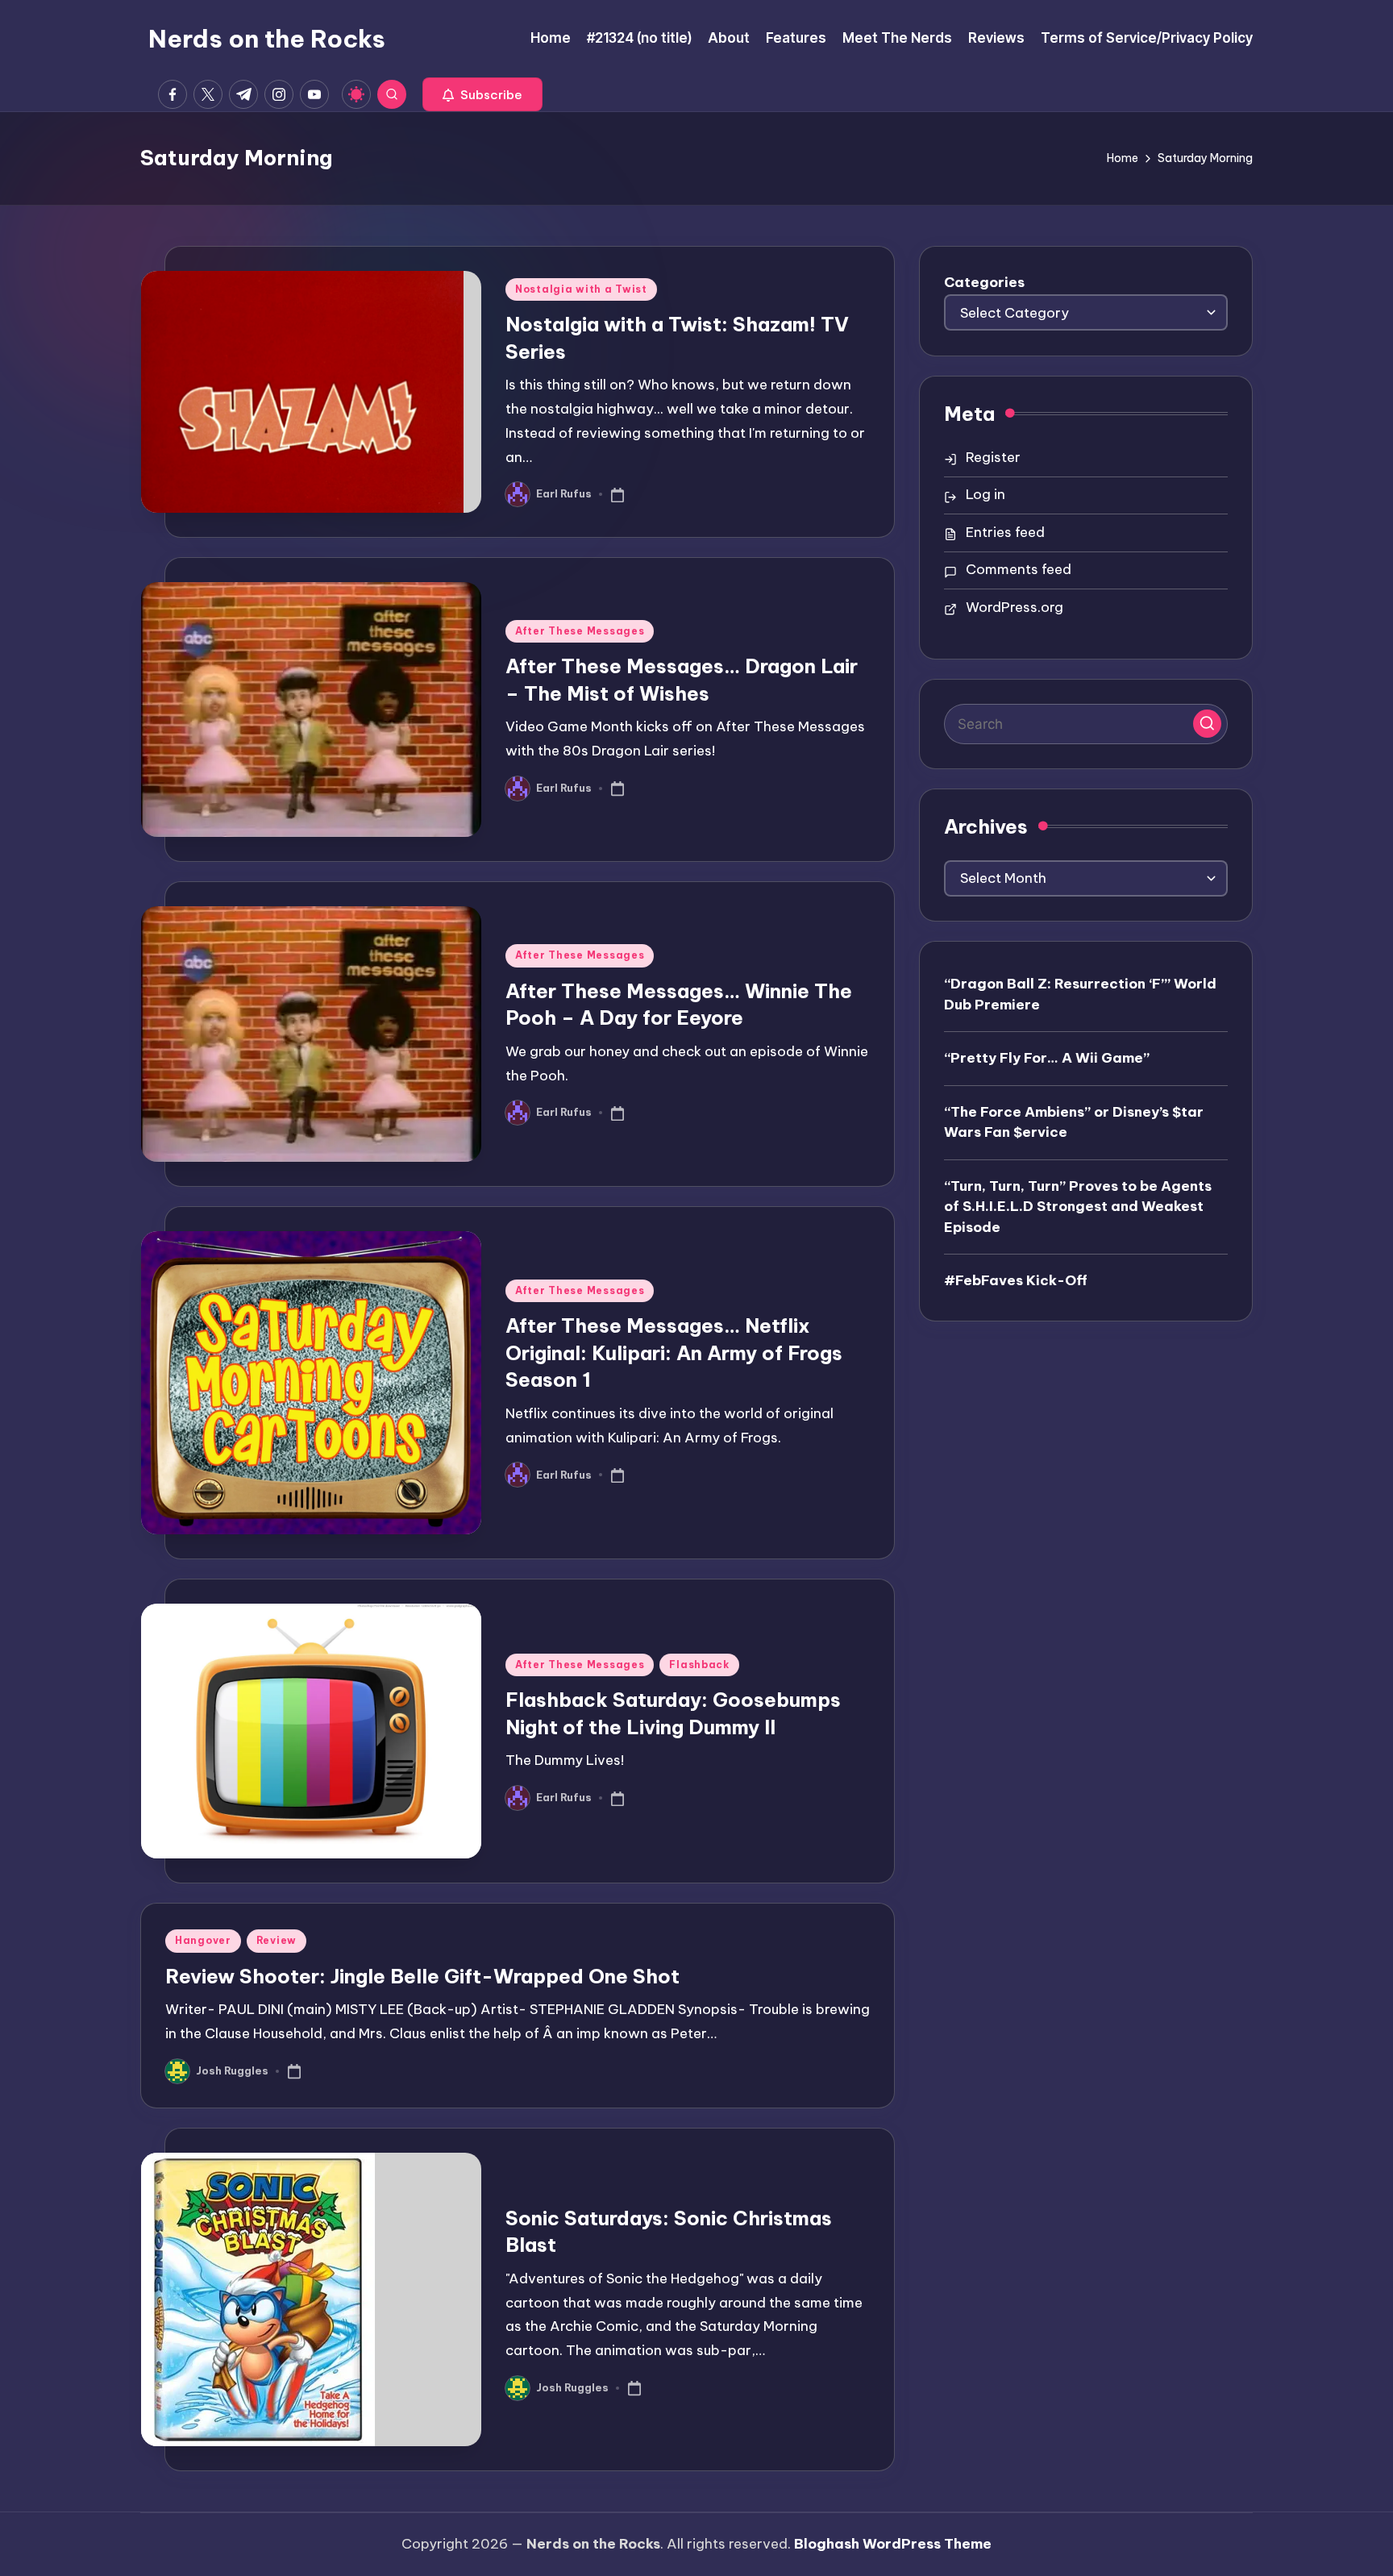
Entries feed (1005, 532)
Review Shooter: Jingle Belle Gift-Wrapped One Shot (422, 1976)
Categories (984, 282)
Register (993, 457)
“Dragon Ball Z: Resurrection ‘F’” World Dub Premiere (1080, 994)
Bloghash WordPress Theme (893, 2544)
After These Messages (580, 631)
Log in (985, 494)
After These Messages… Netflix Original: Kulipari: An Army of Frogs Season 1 (674, 1353)
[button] (482, 94)
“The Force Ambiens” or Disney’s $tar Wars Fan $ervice (1074, 1122)
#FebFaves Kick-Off (1016, 1280)
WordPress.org (1015, 607)
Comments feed (1019, 569)
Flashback (699, 1665)
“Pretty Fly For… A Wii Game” (1047, 1058)
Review (277, 1940)
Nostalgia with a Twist (581, 289)
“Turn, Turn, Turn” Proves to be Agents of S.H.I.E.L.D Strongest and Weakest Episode (1078, 1206)
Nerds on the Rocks (267, 39)
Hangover (203, 1940)
